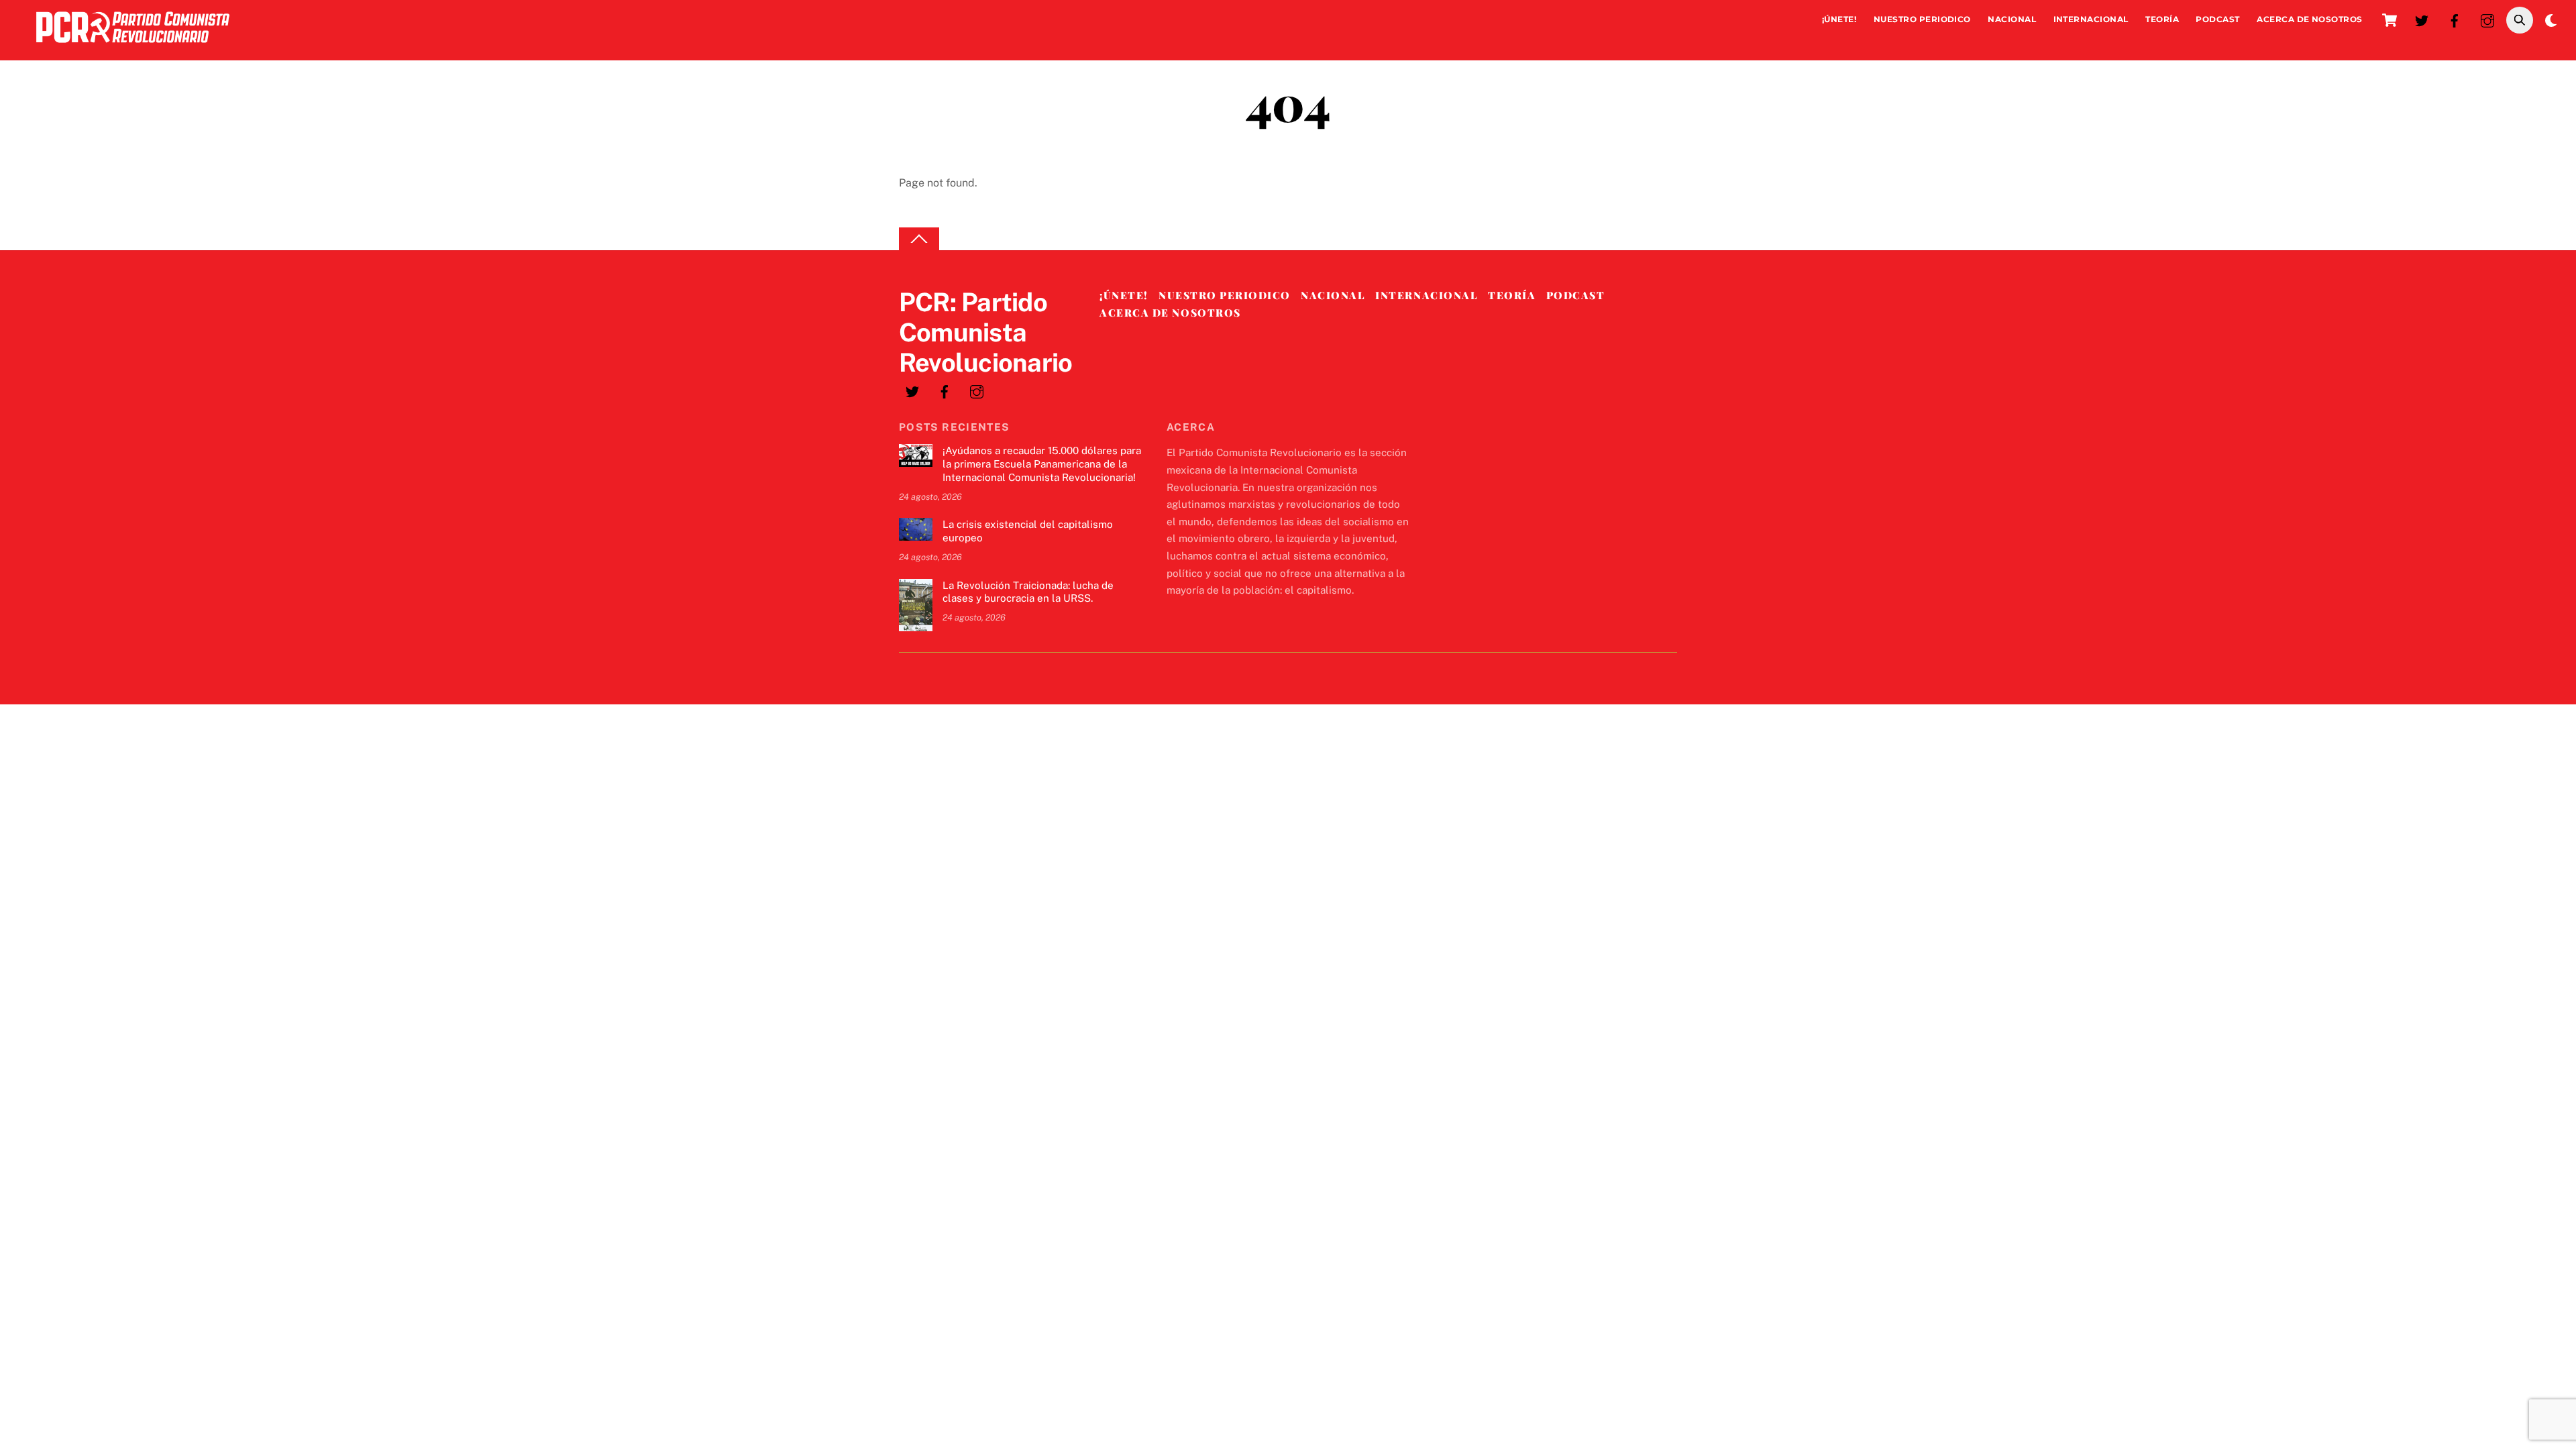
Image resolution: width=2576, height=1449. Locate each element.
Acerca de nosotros (2310, 19)
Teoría (2162, 19)
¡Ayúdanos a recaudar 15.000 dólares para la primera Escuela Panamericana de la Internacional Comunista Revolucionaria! (1042, 464)
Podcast (2217, 19)
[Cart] (2390, 20)
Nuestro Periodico (1922, 19)
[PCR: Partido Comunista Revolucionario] (133, 46)
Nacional (2012, 19)
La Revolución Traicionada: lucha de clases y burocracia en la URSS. (1028, 592)
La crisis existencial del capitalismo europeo (1028, 531)
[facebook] (2455, 19)
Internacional (2091, 19)
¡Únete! (1839, 19)
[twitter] (2422, 19)
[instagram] (2487, 19)
